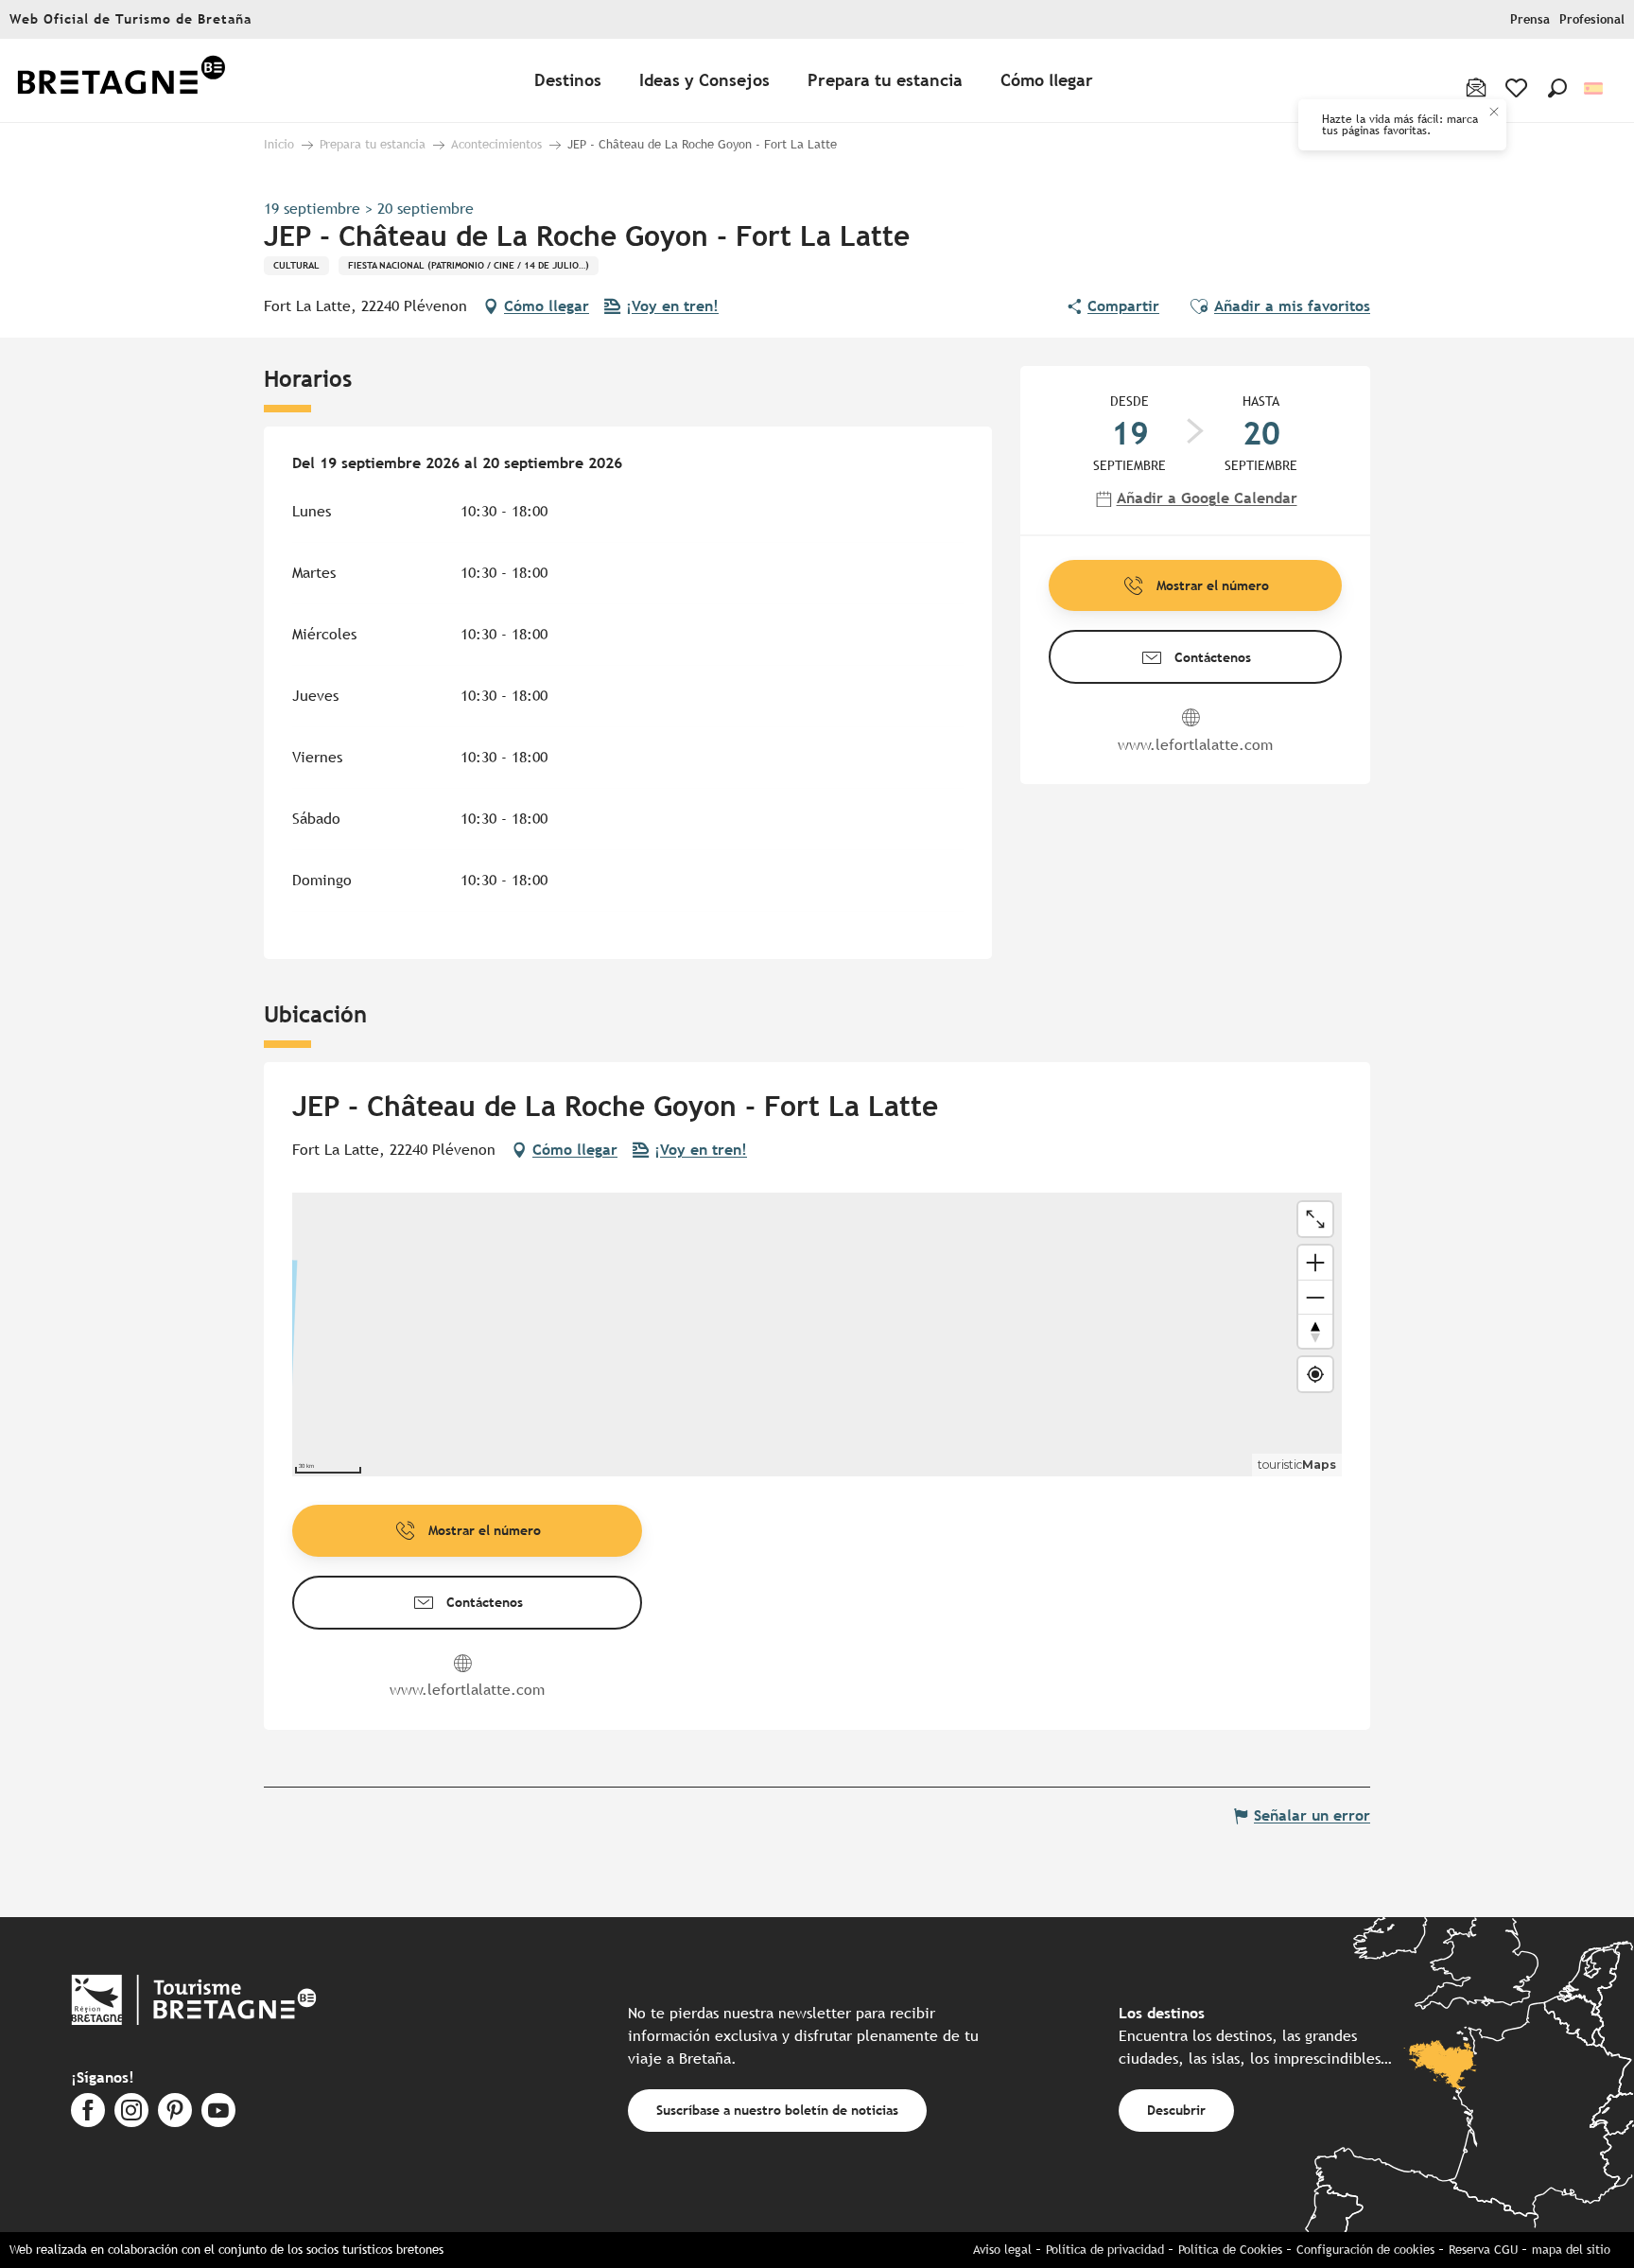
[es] (1595, 88)
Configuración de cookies (1365, 2250)
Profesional (1592, 19)
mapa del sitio (1571, 2250)
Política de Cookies (1230, 2250)
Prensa (1530, 19)
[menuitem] (121, 81)
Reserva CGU (1483, 2250)
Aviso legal (1002, 2250)
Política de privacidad (1105, 2250)
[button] (1557, 88)
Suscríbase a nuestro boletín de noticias (777, 2110)
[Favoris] (1518, 88)
